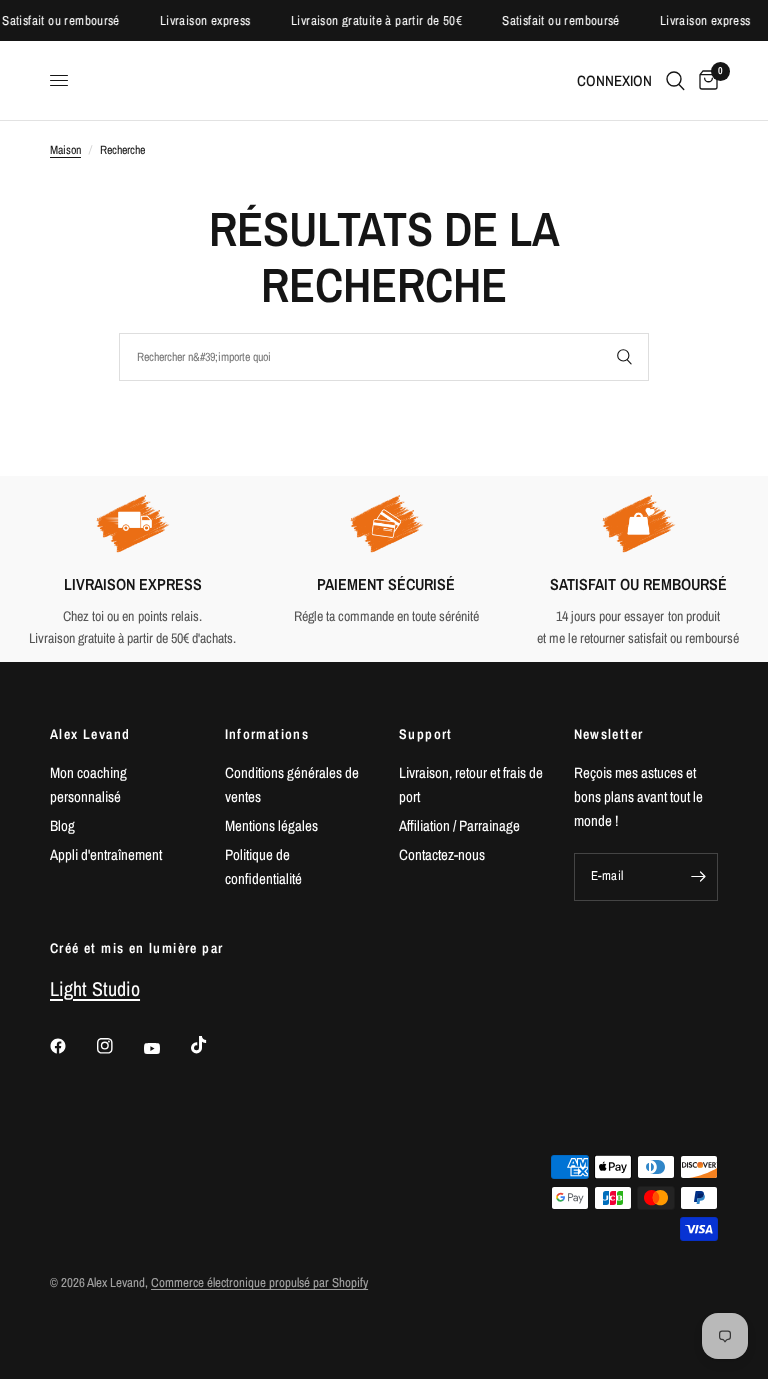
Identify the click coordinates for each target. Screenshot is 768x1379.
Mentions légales (271, 825)
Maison (65, 150)
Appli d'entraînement (106, 854)
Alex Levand (90, 734)
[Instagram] (119, 1046)
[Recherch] (675, 80)
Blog (62, 825)
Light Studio (95, 988)
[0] (705, 80)
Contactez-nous (442, 854)
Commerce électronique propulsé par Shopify (259, 1282)
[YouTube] (166, 1048)
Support (426, 734)
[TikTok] (213, 1045)
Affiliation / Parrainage (459, 825)
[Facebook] (72, 1046)
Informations (267, 734)
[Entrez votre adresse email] (698, 877)
